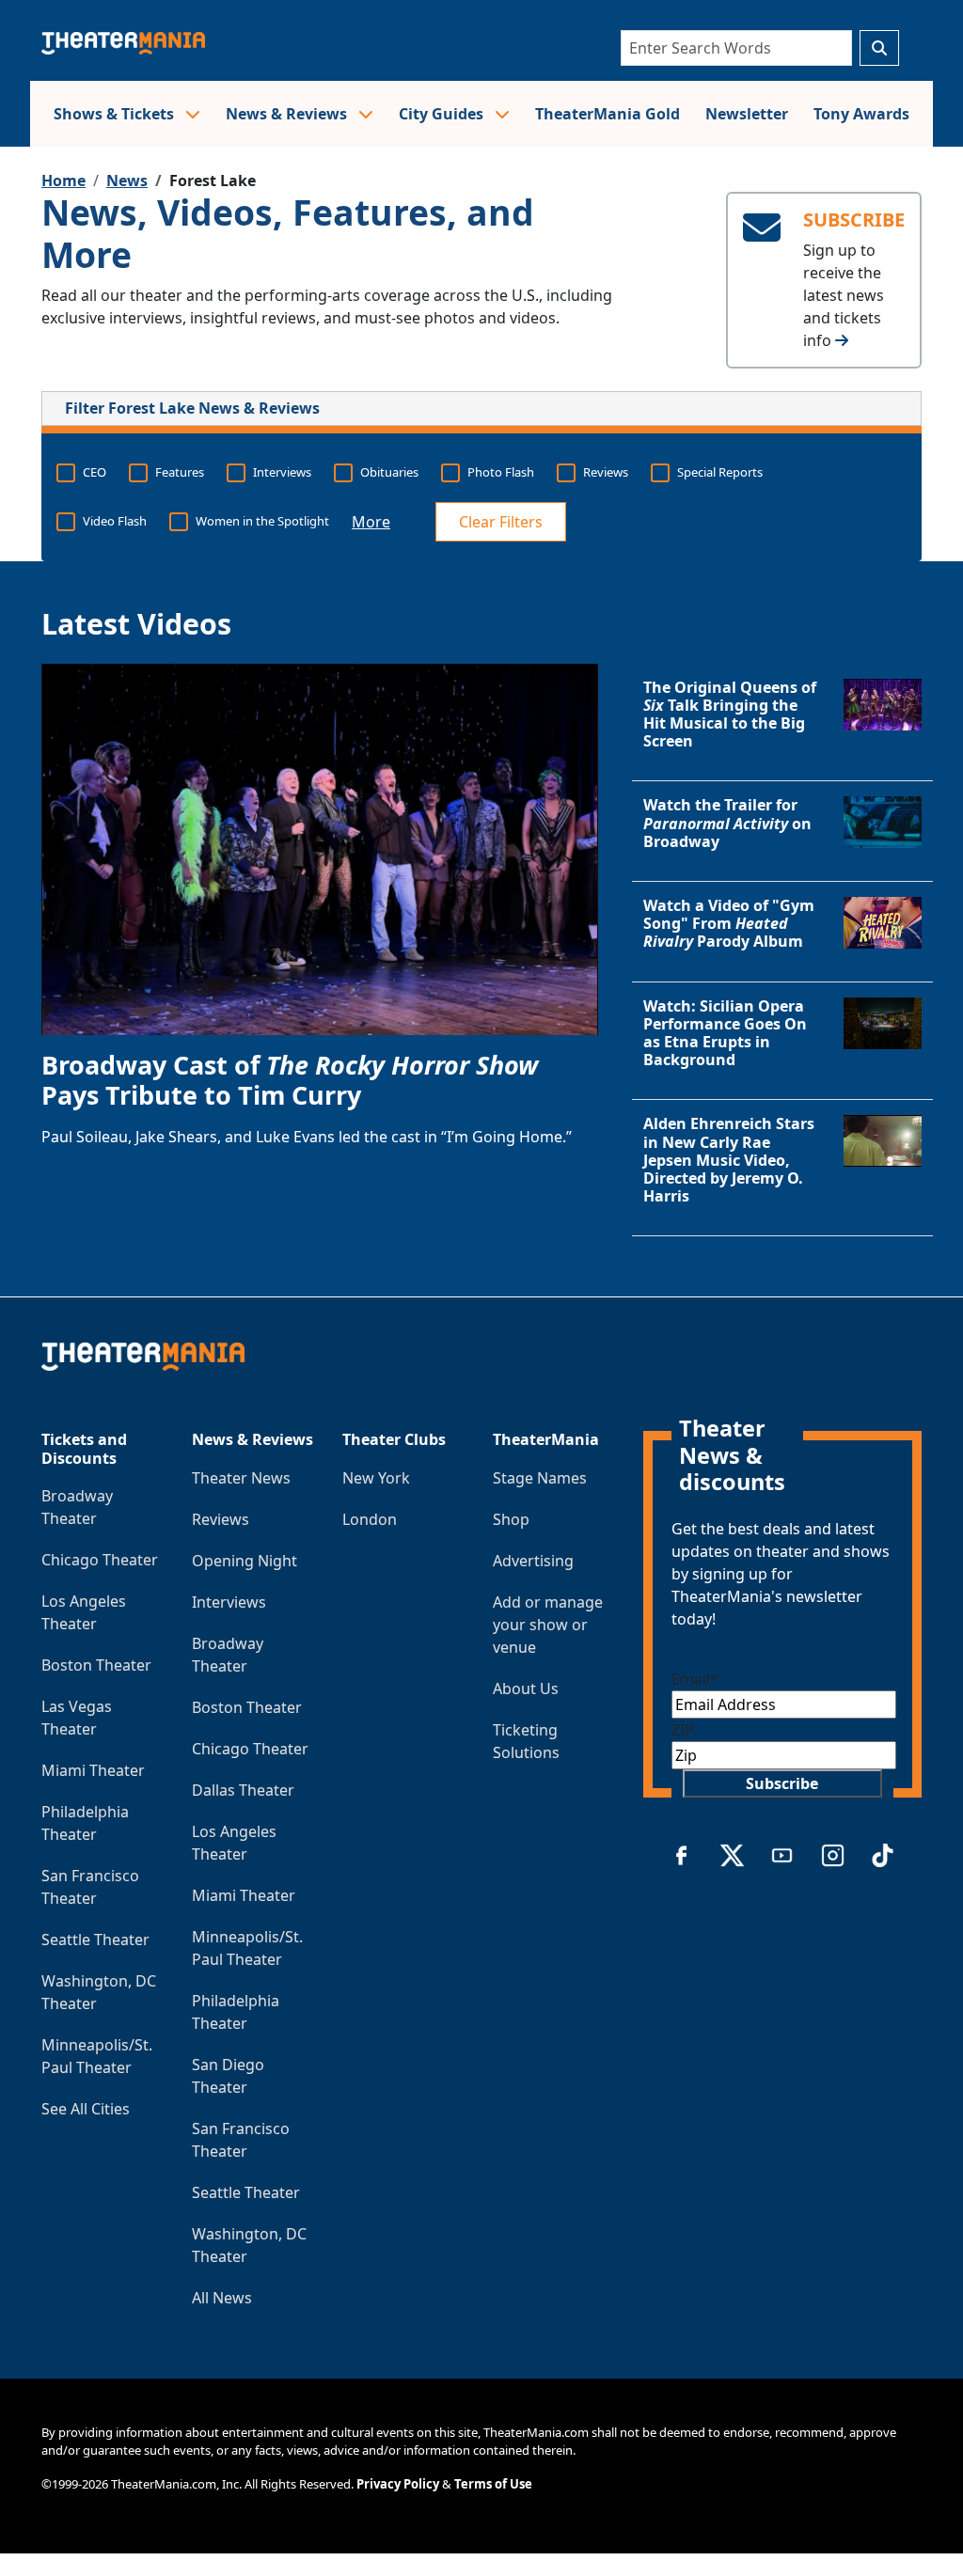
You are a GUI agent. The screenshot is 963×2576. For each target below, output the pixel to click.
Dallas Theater (243, 1790)
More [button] (371, 522)
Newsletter (747, 114)
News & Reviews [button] (288, 114)
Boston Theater (96, 1665)
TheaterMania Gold (608, 114)
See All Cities (86, 2109)
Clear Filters (501, 522)
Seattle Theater (95, 1940)
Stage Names (540, 1478)
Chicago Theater (100, 1560)
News (127, 181)
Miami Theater (93, 1770)
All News (222, 2298)
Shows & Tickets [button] (116, 114)
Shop (511, 1519)
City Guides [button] (443, 114)
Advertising (533, 1561)
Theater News (241, 1478)
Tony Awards (861, 114)
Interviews (229, 1602)
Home (63, 181)
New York (376, 1478)
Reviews (221, 1519)
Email (695, 1679)
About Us (526, 1689)
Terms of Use (493, 2484)
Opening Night (245, 1561)
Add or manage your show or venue (548, 1625)
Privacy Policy (398, 2484)
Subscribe (782, 1783)
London (370, 1519)
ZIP (683, 1730)
